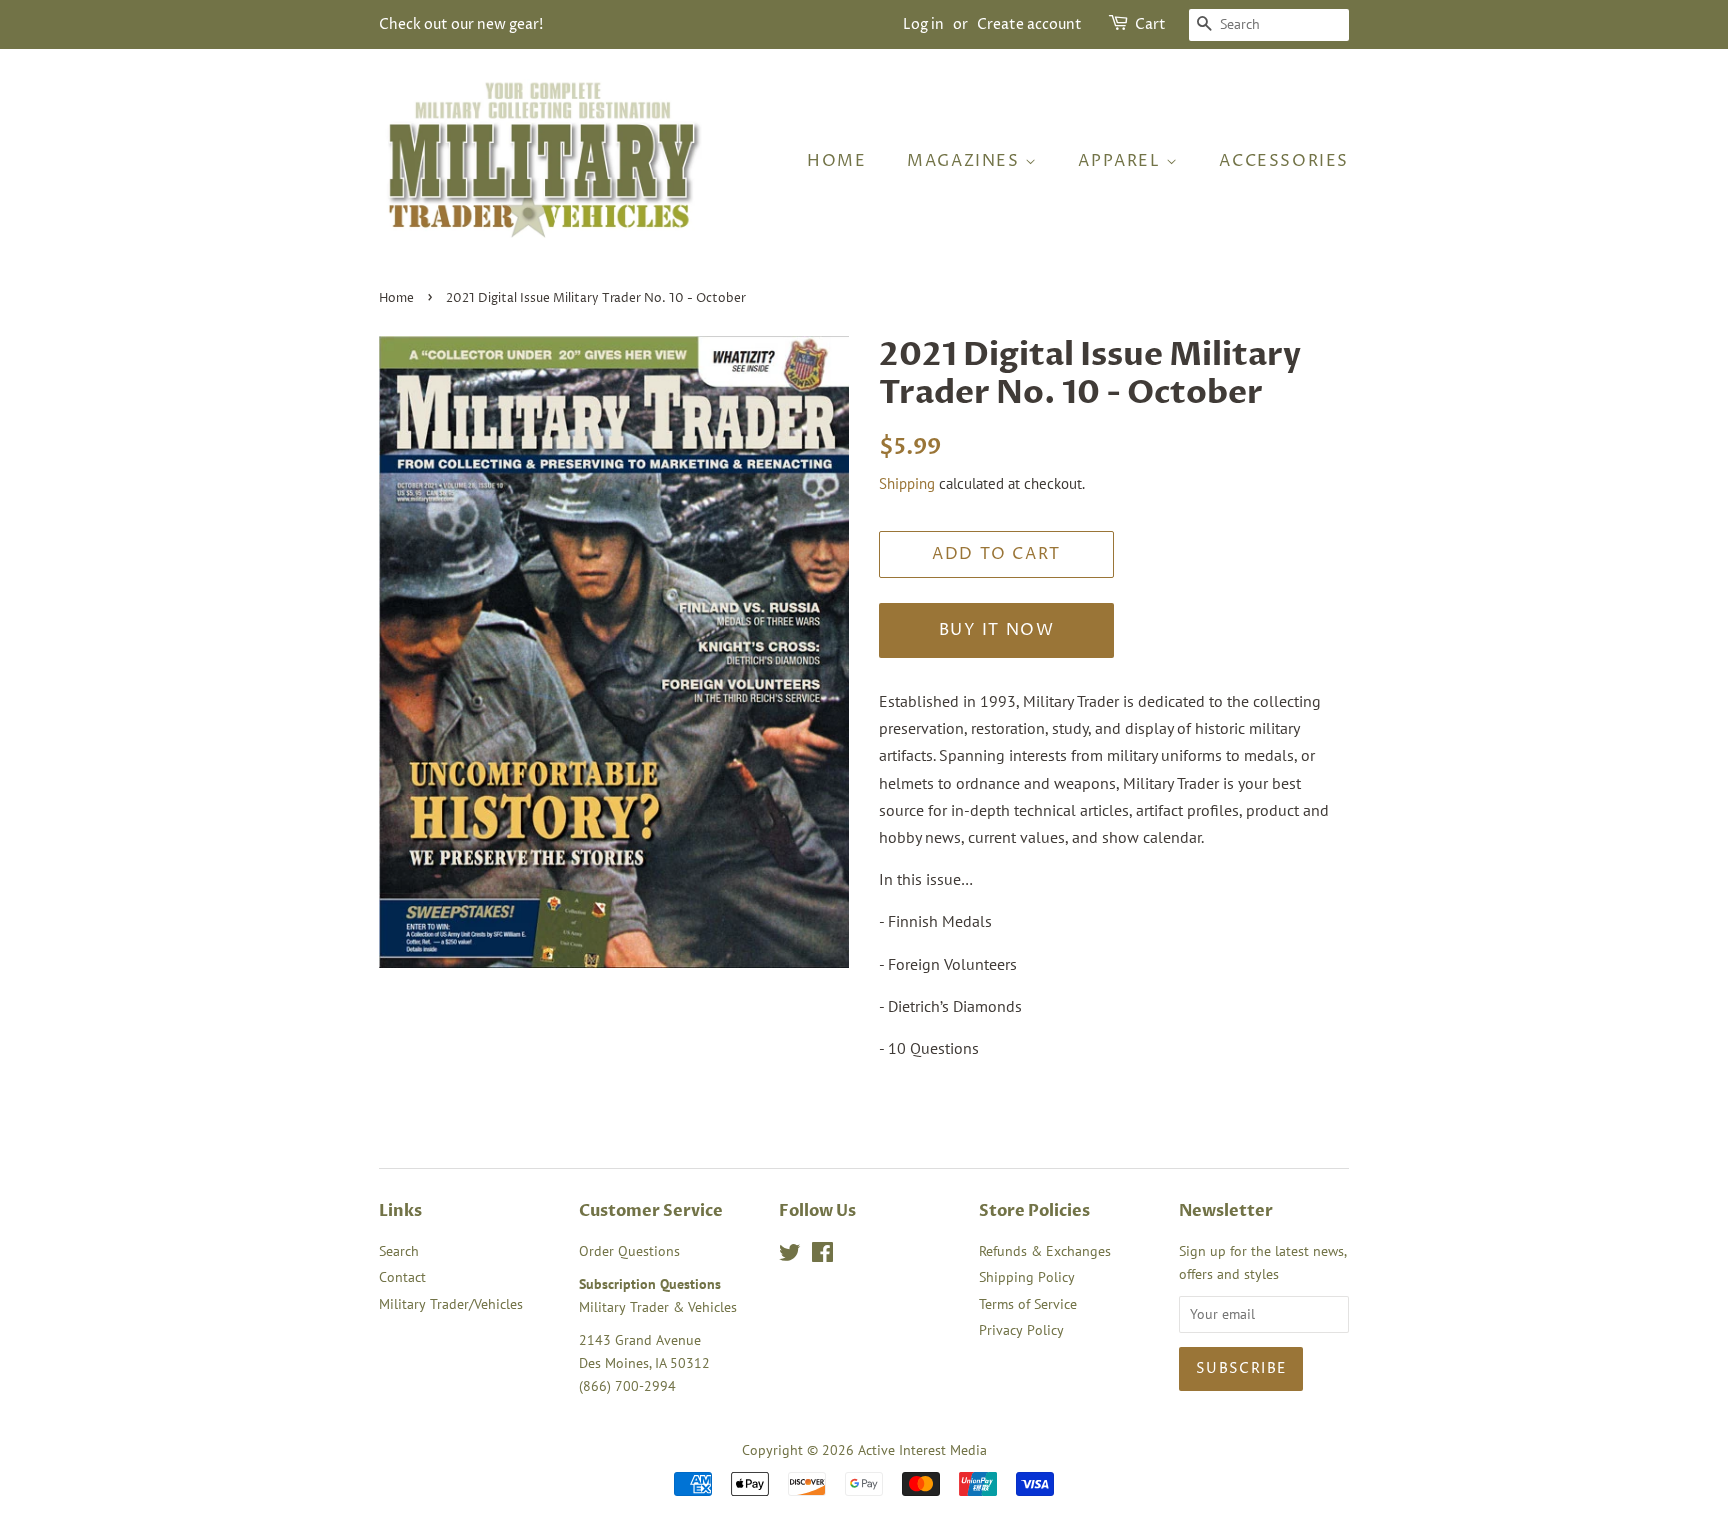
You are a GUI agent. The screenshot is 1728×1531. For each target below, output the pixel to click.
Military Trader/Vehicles (451, 1304)
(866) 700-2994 (627, 1386)
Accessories (1284, 161)
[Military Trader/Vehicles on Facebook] (822, 1256)
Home (836, 161)
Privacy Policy (1021, 1330)
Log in (923, 24)
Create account (1029, 24)
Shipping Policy (1027, 1277)
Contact (402, 1277)
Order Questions (629, 1251)
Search (399, 1251)
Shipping (907, 483)
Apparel (1122, 161)
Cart (1150, 24)
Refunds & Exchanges (1045, 1251)
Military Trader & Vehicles (658, 1307)
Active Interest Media (922, 1450)
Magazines (966, 161)
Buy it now (997, 630)
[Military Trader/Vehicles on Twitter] (790, 1256)
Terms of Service (1028, 1304)
